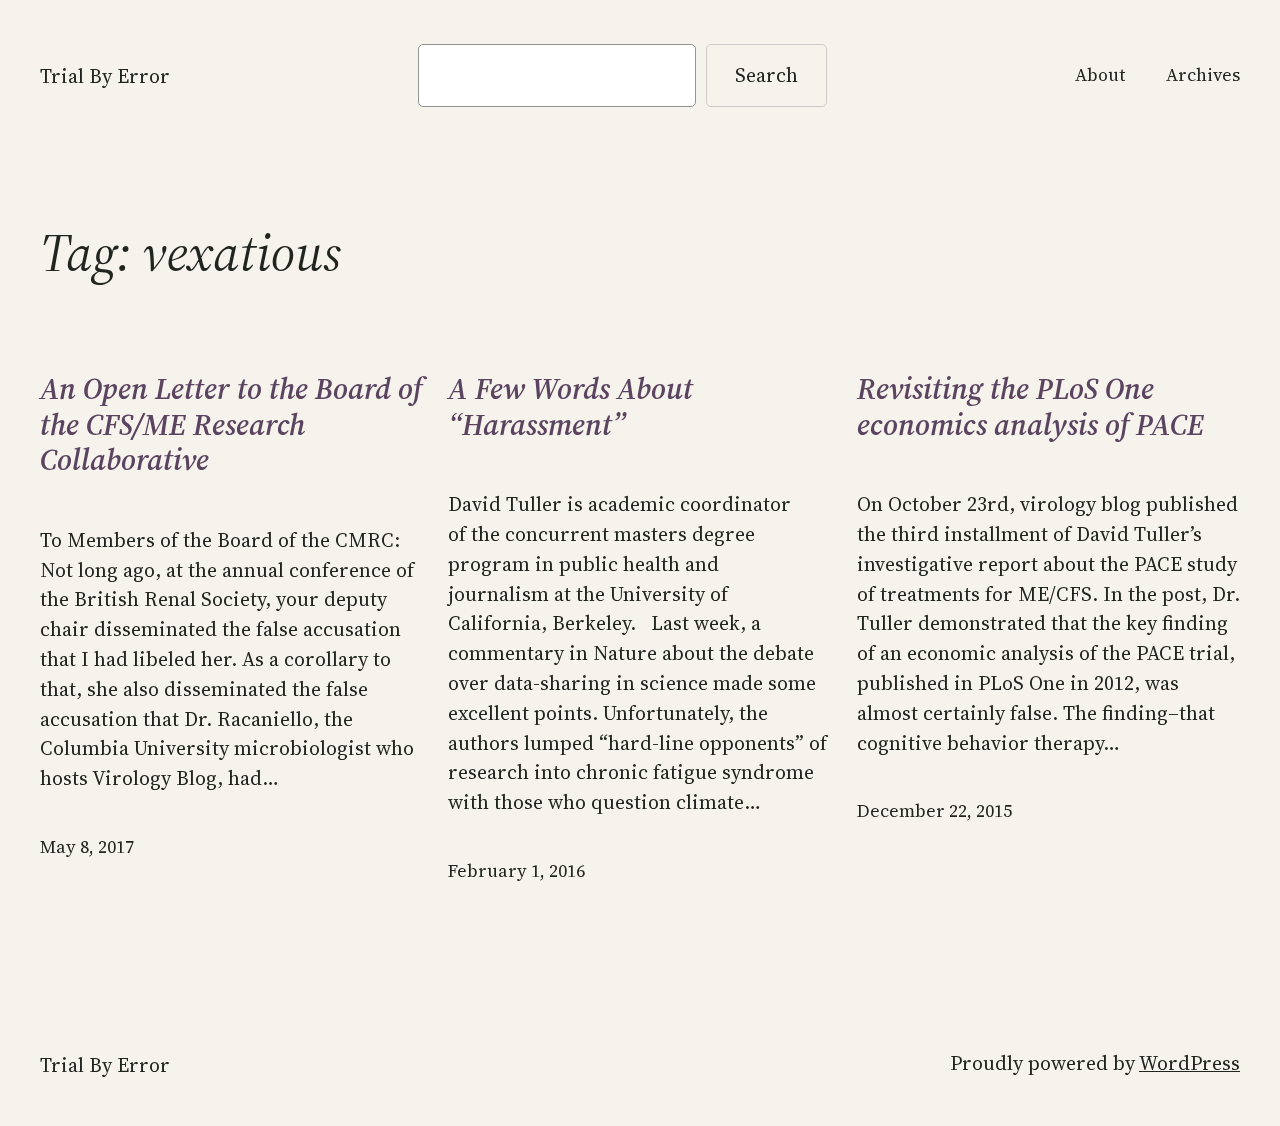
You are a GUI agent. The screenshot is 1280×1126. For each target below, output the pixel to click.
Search (766, 75)
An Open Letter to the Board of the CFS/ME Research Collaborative (231, 424)
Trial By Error (105, 76)
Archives (1203, 75)
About (1100, 75)
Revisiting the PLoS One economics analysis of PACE (1030, 406)
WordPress (1189, 1063)
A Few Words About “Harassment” (570, 406)
